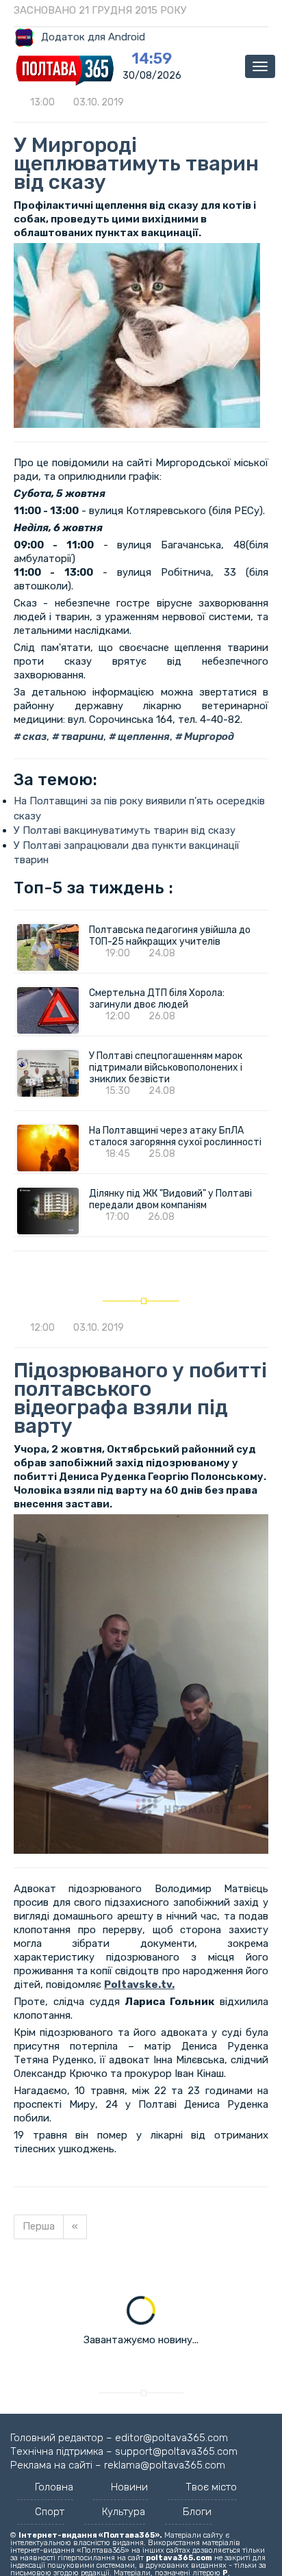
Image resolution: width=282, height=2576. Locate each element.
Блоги (197, 2512)
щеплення (143, 737)
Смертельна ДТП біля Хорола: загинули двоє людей (157, 999)
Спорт (50, 2512)
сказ (34, 737)
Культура (124, 2512)
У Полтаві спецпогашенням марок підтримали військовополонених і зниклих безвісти (166, 1068)
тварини (81, 737)
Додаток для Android (93, 37)
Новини (129, 2487)
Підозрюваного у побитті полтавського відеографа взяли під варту (140, 1398)
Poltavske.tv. (139, 1985)
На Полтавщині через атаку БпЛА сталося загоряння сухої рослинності (175, 1136)
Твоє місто (211, 2487)
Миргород (208, 737)
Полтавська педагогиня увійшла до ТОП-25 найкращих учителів (170, 936)
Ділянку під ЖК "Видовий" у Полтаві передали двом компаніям (170, 1199)
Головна (54, 2487)
